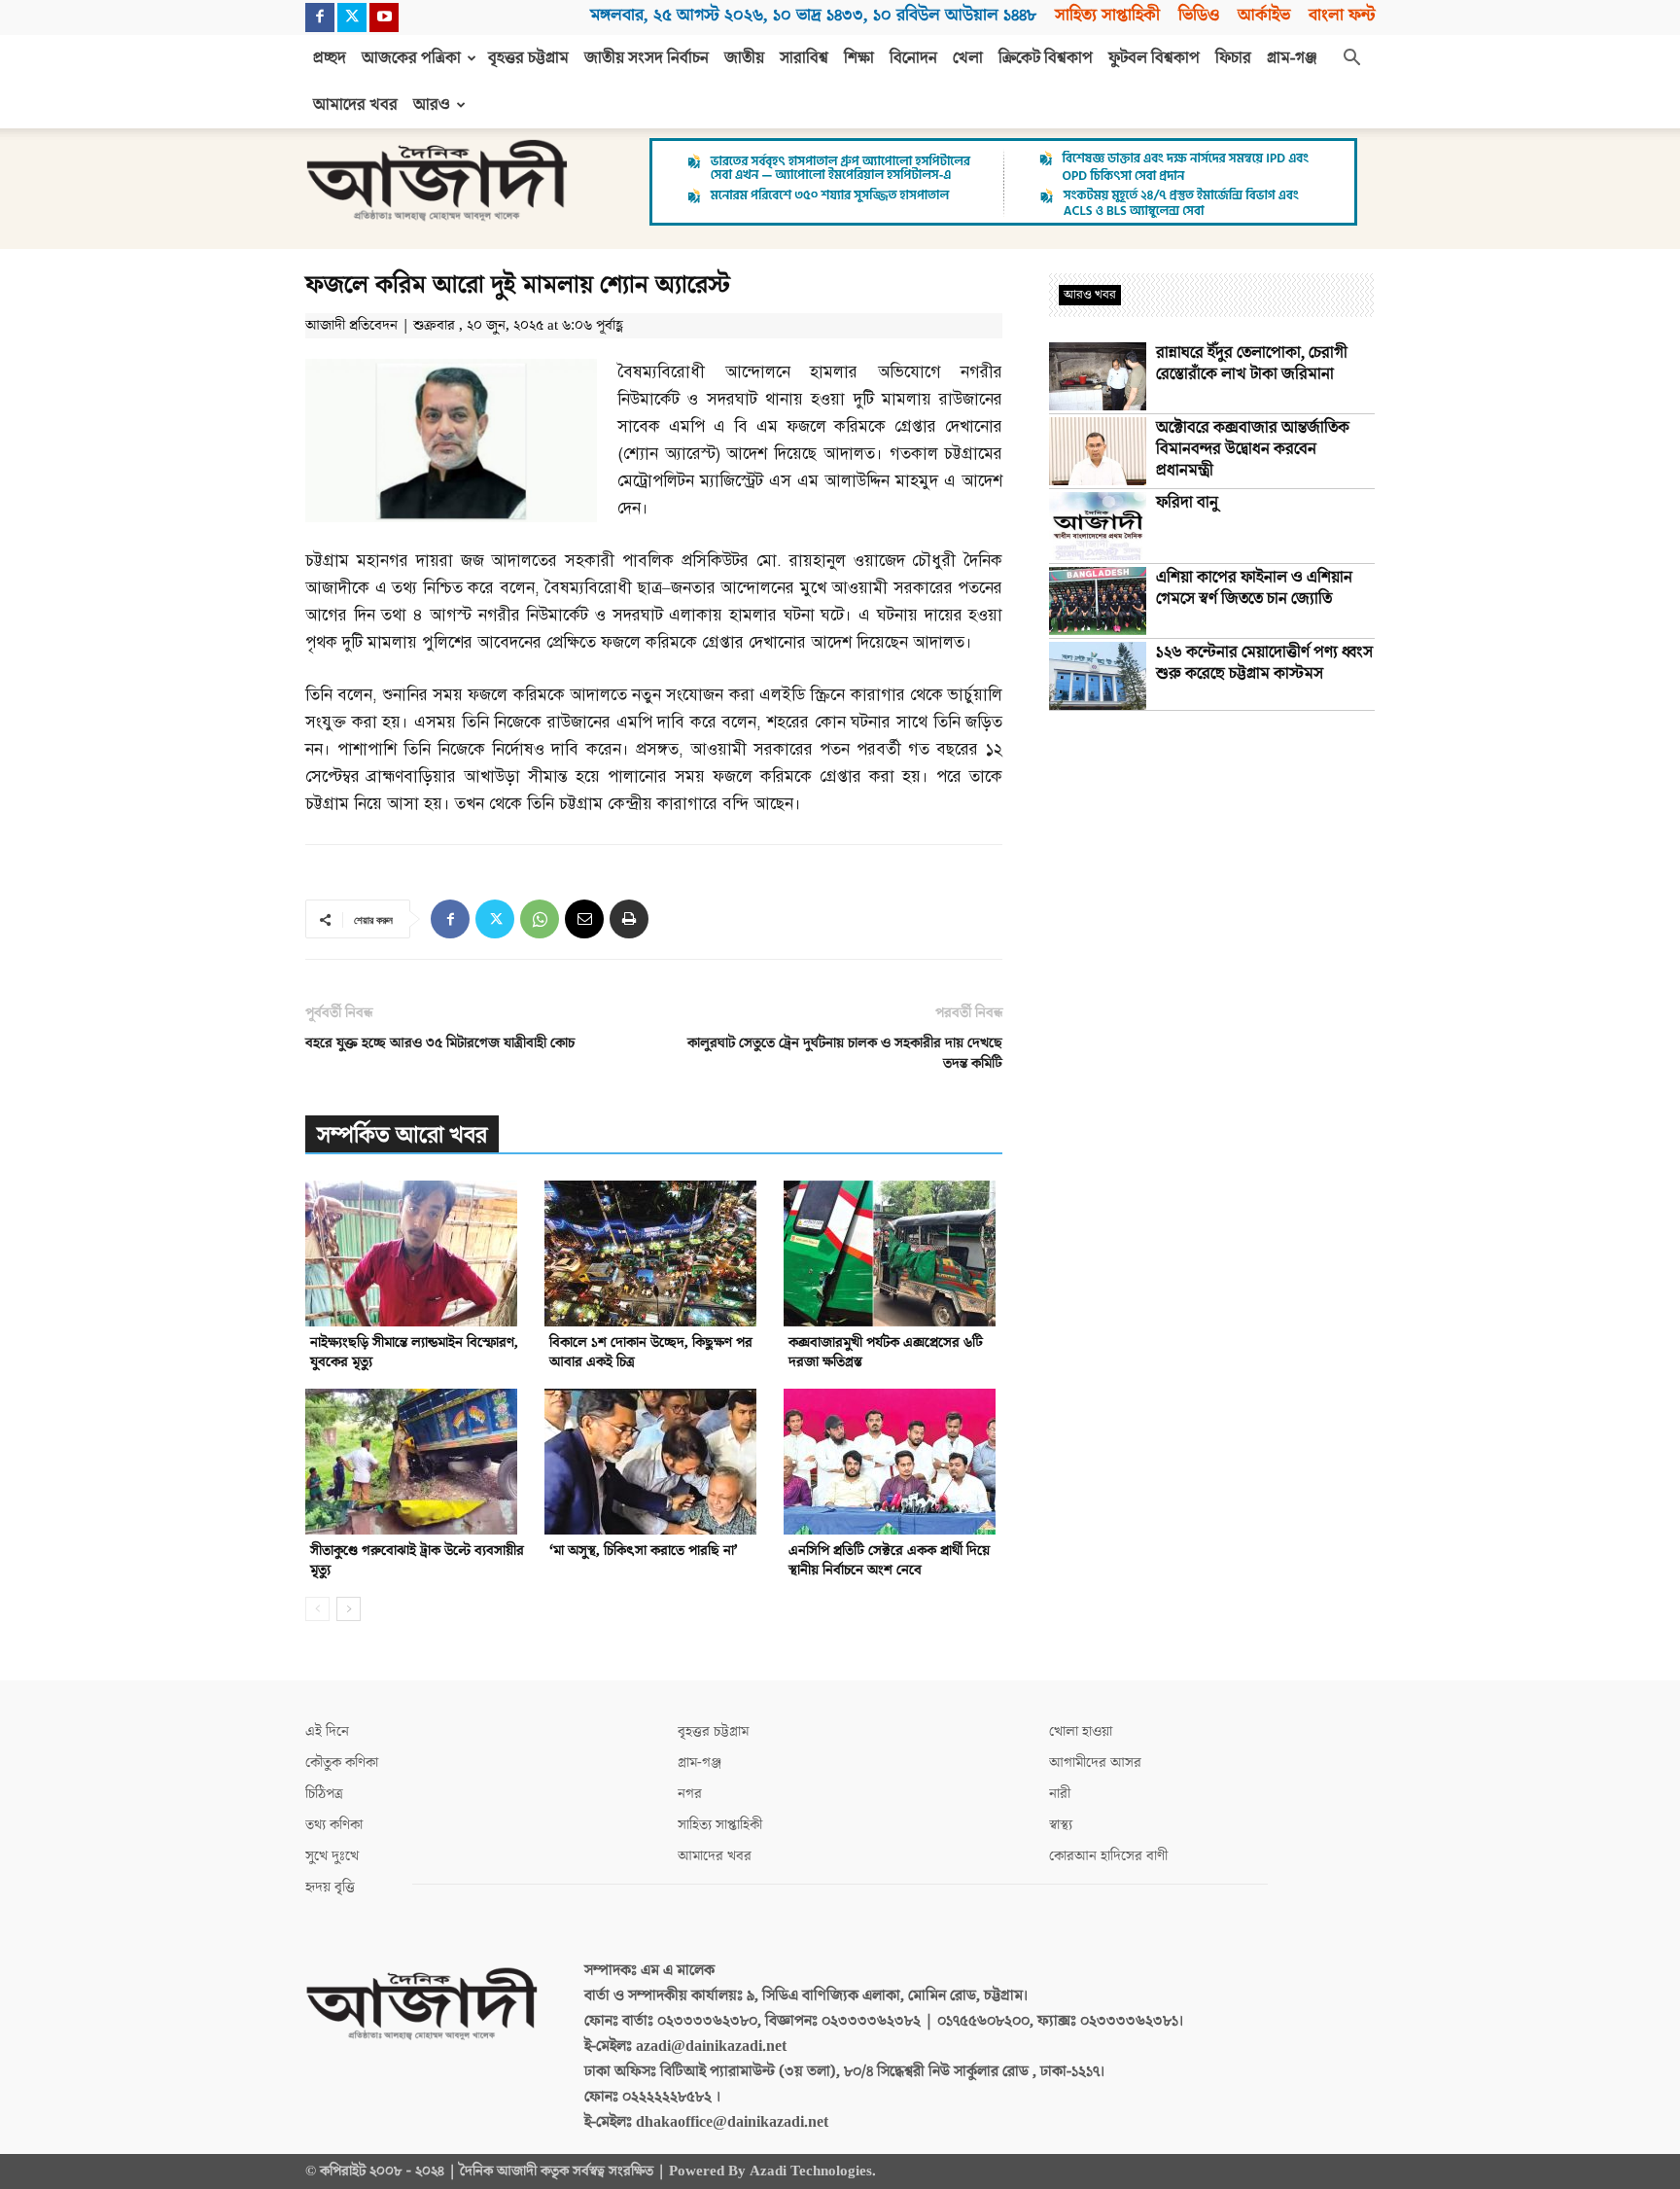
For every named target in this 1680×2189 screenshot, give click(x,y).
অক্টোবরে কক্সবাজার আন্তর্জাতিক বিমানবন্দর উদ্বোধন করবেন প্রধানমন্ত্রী (1253, 449)
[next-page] (349, 1609)
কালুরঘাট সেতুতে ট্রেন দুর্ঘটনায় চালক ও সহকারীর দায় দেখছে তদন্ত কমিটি (845, 1053)
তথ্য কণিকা (334, 1825)
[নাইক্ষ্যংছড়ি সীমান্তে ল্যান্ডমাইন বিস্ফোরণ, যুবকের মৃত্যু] (415, 1253)
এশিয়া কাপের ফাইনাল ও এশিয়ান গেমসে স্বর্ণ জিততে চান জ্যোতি (1254, 588)
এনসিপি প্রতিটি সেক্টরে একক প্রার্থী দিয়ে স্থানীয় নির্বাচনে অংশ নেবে (889, 1560)
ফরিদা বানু (1187, 503)
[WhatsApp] (540, 919)
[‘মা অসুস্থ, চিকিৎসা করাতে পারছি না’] (654, 1462)
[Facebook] (320, 18)
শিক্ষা (859, 58)
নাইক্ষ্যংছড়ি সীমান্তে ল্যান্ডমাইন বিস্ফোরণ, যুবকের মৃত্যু (414, 1352)
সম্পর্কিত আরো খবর (402, 1135)
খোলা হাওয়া (1081, 1731)
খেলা (968, 58)
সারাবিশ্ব (804, 58)
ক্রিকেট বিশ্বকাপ (1046, 58)
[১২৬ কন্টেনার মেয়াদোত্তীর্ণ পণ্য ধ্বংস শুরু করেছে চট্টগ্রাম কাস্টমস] (1098, 676)
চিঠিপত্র (324, 1794)
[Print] (629, 919)
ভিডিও (1199, 15)
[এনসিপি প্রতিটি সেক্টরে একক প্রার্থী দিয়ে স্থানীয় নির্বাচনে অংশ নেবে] (893, 1462)
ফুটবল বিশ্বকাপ (1154, 58)
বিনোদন (913, 58)
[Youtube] (384, 18)
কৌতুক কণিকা (342, 1763)
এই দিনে (327, 1731)
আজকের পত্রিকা (411, 58)
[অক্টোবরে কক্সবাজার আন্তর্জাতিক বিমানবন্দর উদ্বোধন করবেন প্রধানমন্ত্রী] (1098, 451)
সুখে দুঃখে (332, 1856)
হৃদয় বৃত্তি (330, 1887)
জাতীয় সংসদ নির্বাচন (647, 58)
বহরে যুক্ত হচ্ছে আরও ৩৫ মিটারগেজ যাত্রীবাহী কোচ (440, 1043)
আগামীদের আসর (1095, 1763)
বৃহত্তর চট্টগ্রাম (528, 58)
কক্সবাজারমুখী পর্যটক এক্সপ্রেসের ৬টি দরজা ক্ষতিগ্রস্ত (886, 1352)
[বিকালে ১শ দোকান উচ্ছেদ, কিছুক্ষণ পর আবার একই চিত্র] (654, 1253)
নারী (1060, 1794)
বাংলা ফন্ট (1342, 15)
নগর (690, 1794)
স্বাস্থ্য (1061, 1825)
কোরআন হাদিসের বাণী (1108, 1856)
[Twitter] (352, 18)
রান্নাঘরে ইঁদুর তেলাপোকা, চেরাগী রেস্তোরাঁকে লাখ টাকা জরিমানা (1252, 364)
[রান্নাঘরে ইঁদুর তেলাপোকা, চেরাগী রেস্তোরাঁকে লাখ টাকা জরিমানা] (1098, 376)
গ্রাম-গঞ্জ (1292, 58)
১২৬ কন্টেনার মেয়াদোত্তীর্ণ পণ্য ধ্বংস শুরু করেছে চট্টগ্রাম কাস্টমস (1264, 663)
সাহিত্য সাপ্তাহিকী (1107, 15)
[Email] (584, 919)
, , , (813, 15)
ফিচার (1233, 58)
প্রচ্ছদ (330, 58)
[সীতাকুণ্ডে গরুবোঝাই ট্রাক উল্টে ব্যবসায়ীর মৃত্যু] (415, 1462)
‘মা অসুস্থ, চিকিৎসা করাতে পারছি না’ (644, 1551)
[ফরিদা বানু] (1098, 526)
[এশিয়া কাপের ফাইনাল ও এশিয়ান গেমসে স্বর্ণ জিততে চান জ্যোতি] (1098, 601)
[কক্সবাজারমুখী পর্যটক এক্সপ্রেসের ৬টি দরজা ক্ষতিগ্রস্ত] (893, 1253)
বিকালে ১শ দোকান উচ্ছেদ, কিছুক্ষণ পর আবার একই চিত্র (651, 1352)
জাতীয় (744, 58)
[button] (1351, 59)
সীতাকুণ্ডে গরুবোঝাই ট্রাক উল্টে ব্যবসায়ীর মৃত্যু (417, 1560)
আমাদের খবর (355, 105)
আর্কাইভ (1264, 15)
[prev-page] (317, 1609)
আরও (432, 105)
